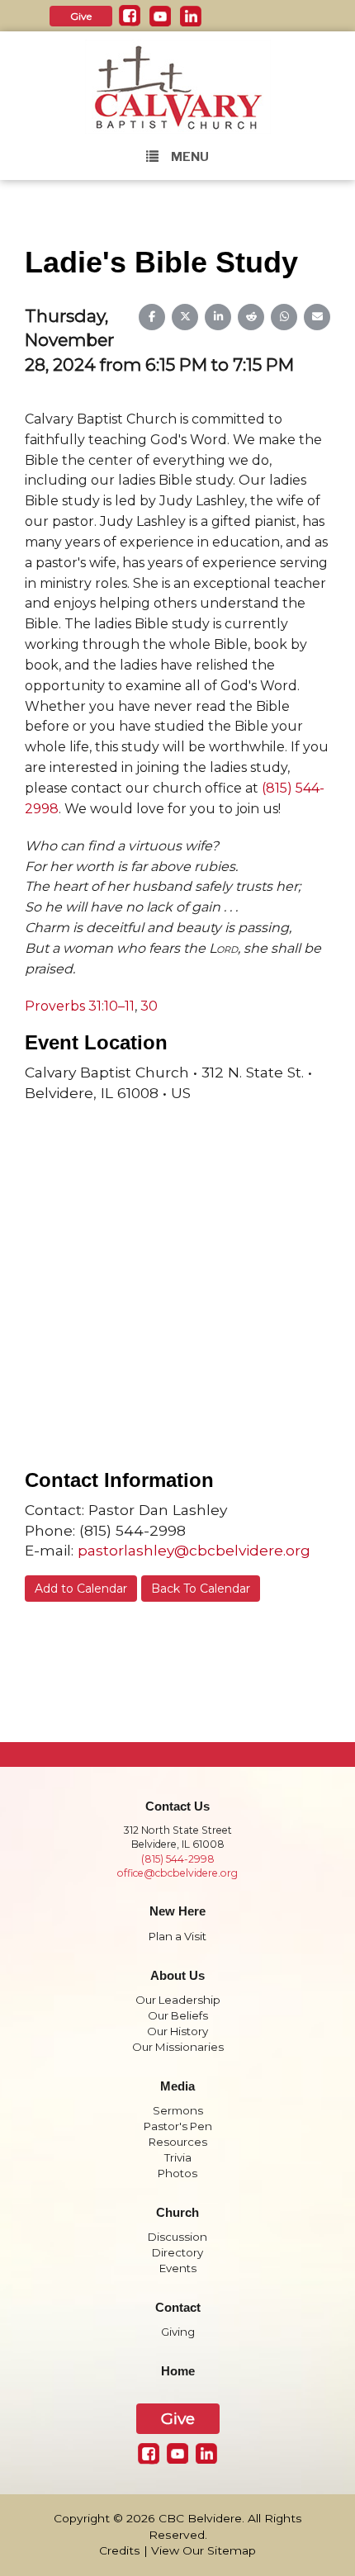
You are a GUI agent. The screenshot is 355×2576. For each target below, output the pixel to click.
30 (149, 1006)
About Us (177, 1976)
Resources (178, 2142)
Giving (178, 2332)
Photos (177, 2173)
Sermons (178, 2110)
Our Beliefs (178, 2015)
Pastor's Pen (178, 2126)
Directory (177, 2252)
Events (178, 2268)
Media (177, 2086)
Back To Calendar (201, 1589)
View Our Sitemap (204, 2550)
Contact (178, 2308)
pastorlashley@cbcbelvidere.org (194, 1550)
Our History (177, 2031)
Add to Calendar (81, 1589)
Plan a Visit (177, 1936)
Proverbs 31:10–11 (80, 1006)
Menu (190, 157)
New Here (177, 1911)
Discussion (177, 2237)
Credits (120, 2550)
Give (81, 16)
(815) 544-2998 (178, 1859)
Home (178, 2371)
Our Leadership (178, 2000)
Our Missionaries (178, 2047)
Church (177, 2213)
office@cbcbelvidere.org (177, 1873)
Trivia (178, 2157)
